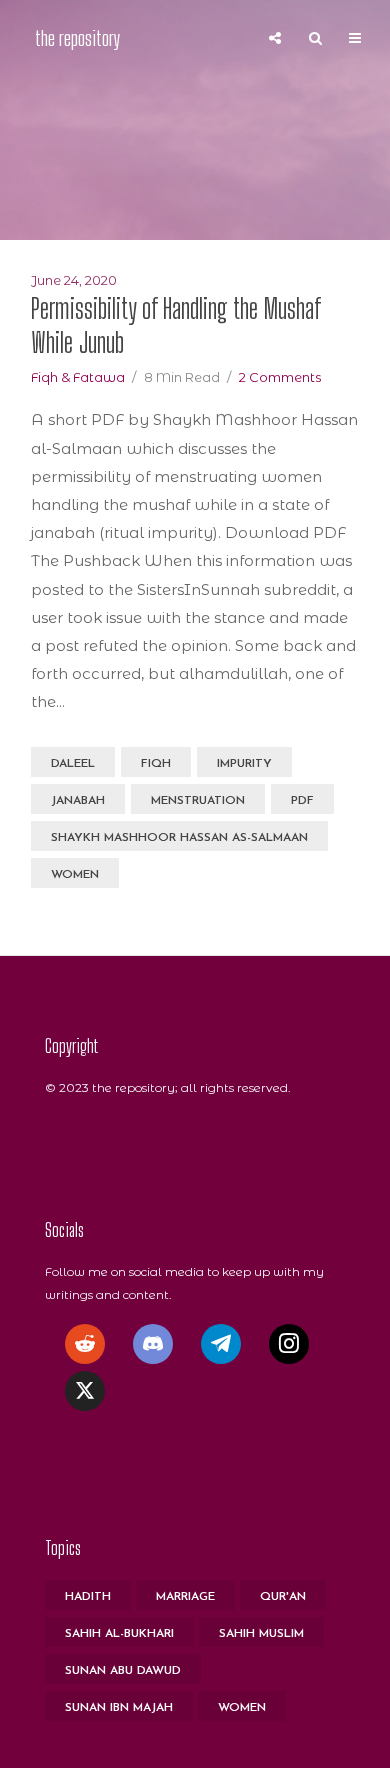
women (75, 875)
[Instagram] (289, 1344)
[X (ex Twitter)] (85, 1391)
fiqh (156, 764)
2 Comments (280, 377)
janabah (78, 801)
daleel (73, 764)
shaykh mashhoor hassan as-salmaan (179, 838)
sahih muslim (261, 1634)
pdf (302, 801)
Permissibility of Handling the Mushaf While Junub (175, 325)
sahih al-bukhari (119, 1634)
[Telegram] (221, 1344)
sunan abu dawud (123, 1671)
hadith (88, 1597)
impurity (244, 764)
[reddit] (85, 1344)
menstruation (198, 801)
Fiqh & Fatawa (78, 377)
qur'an (283, 1597)
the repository (77, 38)
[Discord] (153, 1344)
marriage (185, 1597)
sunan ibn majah (119, 1708)
